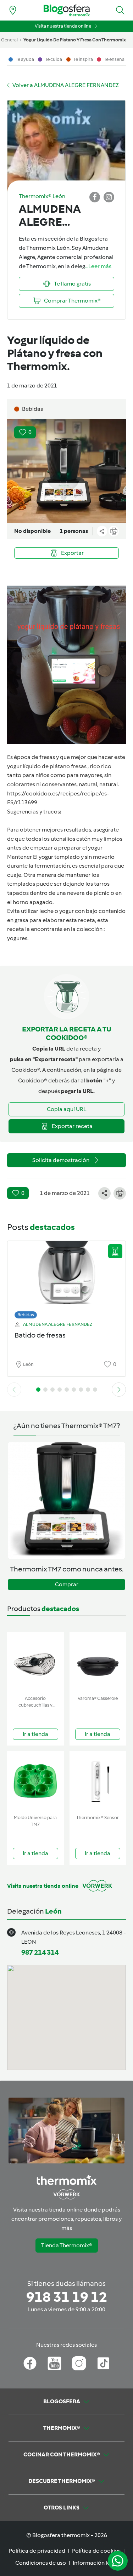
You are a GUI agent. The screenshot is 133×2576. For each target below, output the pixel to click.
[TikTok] (103, 2363)
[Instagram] (79, 2363)
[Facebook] (30, 2363)
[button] (120, 10)
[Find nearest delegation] (13, 10)
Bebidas (26, 1315)
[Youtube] (54, 2363)
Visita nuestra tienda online (63, 26)
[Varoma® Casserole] (98, 1662)
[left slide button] (14, 1390)
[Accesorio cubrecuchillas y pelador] (35, 1662)
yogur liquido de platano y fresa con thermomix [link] (75, 40)
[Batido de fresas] (66, 1278)
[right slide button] (119, 1390)
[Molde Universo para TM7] (35, 1781)
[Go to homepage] (67, 10)
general (9, 40)
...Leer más (98, 266)
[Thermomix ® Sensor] (98, 1781)
